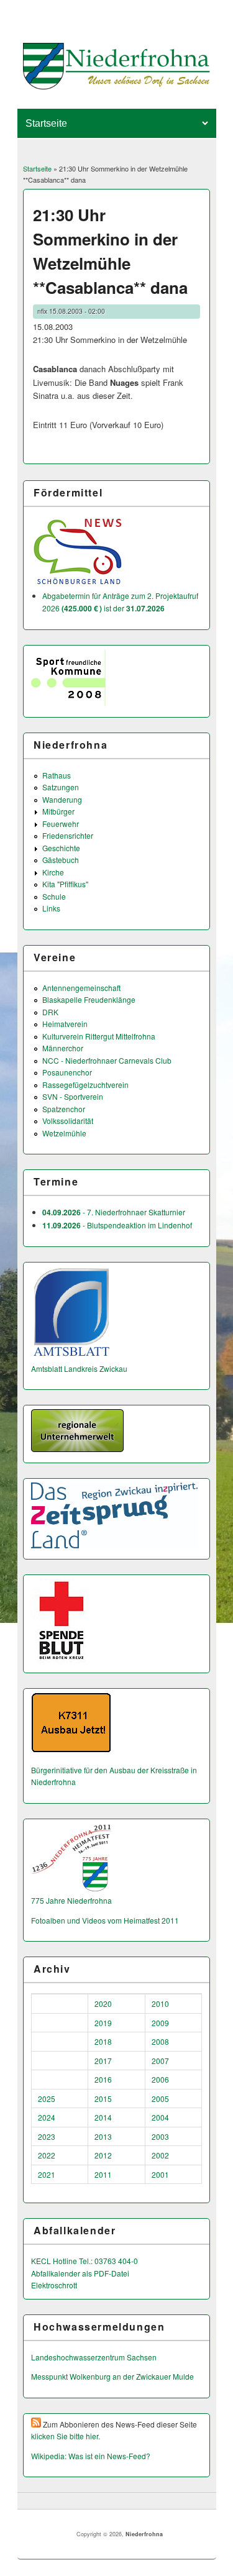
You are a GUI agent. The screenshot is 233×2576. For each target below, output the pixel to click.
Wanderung (62, 799)
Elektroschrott (54, 2285)
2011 (103, 2174)
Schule (54, 896)
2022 (47, 2155)
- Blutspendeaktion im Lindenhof (117, 1225)
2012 (103, 2155)
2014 (103, 2117)
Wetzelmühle (64, 1133)
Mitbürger (58, 811)
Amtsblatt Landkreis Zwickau (79, 1368)
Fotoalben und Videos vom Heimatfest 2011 (105, 1920)
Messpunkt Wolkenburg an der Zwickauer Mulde (112, 2376)
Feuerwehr (61, 824)
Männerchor (63, 1048)
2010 (160, 2003)
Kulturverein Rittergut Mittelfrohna (99, 1036)
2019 (103, 2023)
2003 (160, 2136)
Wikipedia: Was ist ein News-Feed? (91, 2456)
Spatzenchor (64, 1109)
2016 (103, 2079)
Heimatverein (65, 1024)
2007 (160, 2061)
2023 (47, 2136)
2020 (103, 2003)
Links (51, 908)
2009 (160, 2023)
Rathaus (57, 775)
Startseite (37, 168)
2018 (103, 2041)
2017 (103, 2061)
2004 (160, 2117)
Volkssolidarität (68, 1121)
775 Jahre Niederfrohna (71, 1900)
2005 (160, 2099)
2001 (160, 2174)
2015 (103, 2099)
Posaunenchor (67, 1072)
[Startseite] (116, 86)
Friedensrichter (68, 835)
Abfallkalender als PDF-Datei (80, 2273)
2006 (160, 2079)
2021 (47, 2174)
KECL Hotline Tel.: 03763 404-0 (85, 2261)
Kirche (53, 872)
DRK (50, 1012)
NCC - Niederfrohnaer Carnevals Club (107, 1060)
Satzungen (61, 787)
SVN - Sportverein (73, 1096)
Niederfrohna (144, 2534)
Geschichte (61, 848)
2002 (160, 2155)
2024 (47, 2117)
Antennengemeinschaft (81, 988)
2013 (103, 2136)
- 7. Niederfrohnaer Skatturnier (114, 1212)
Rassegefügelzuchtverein (85, 1085)
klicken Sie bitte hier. (66, 2436)
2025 (47, 2099)
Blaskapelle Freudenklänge (89, 999)
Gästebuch (61, 860)
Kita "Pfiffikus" (65, 884)
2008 (160, 2041)
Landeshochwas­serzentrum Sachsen (94, 2357)
